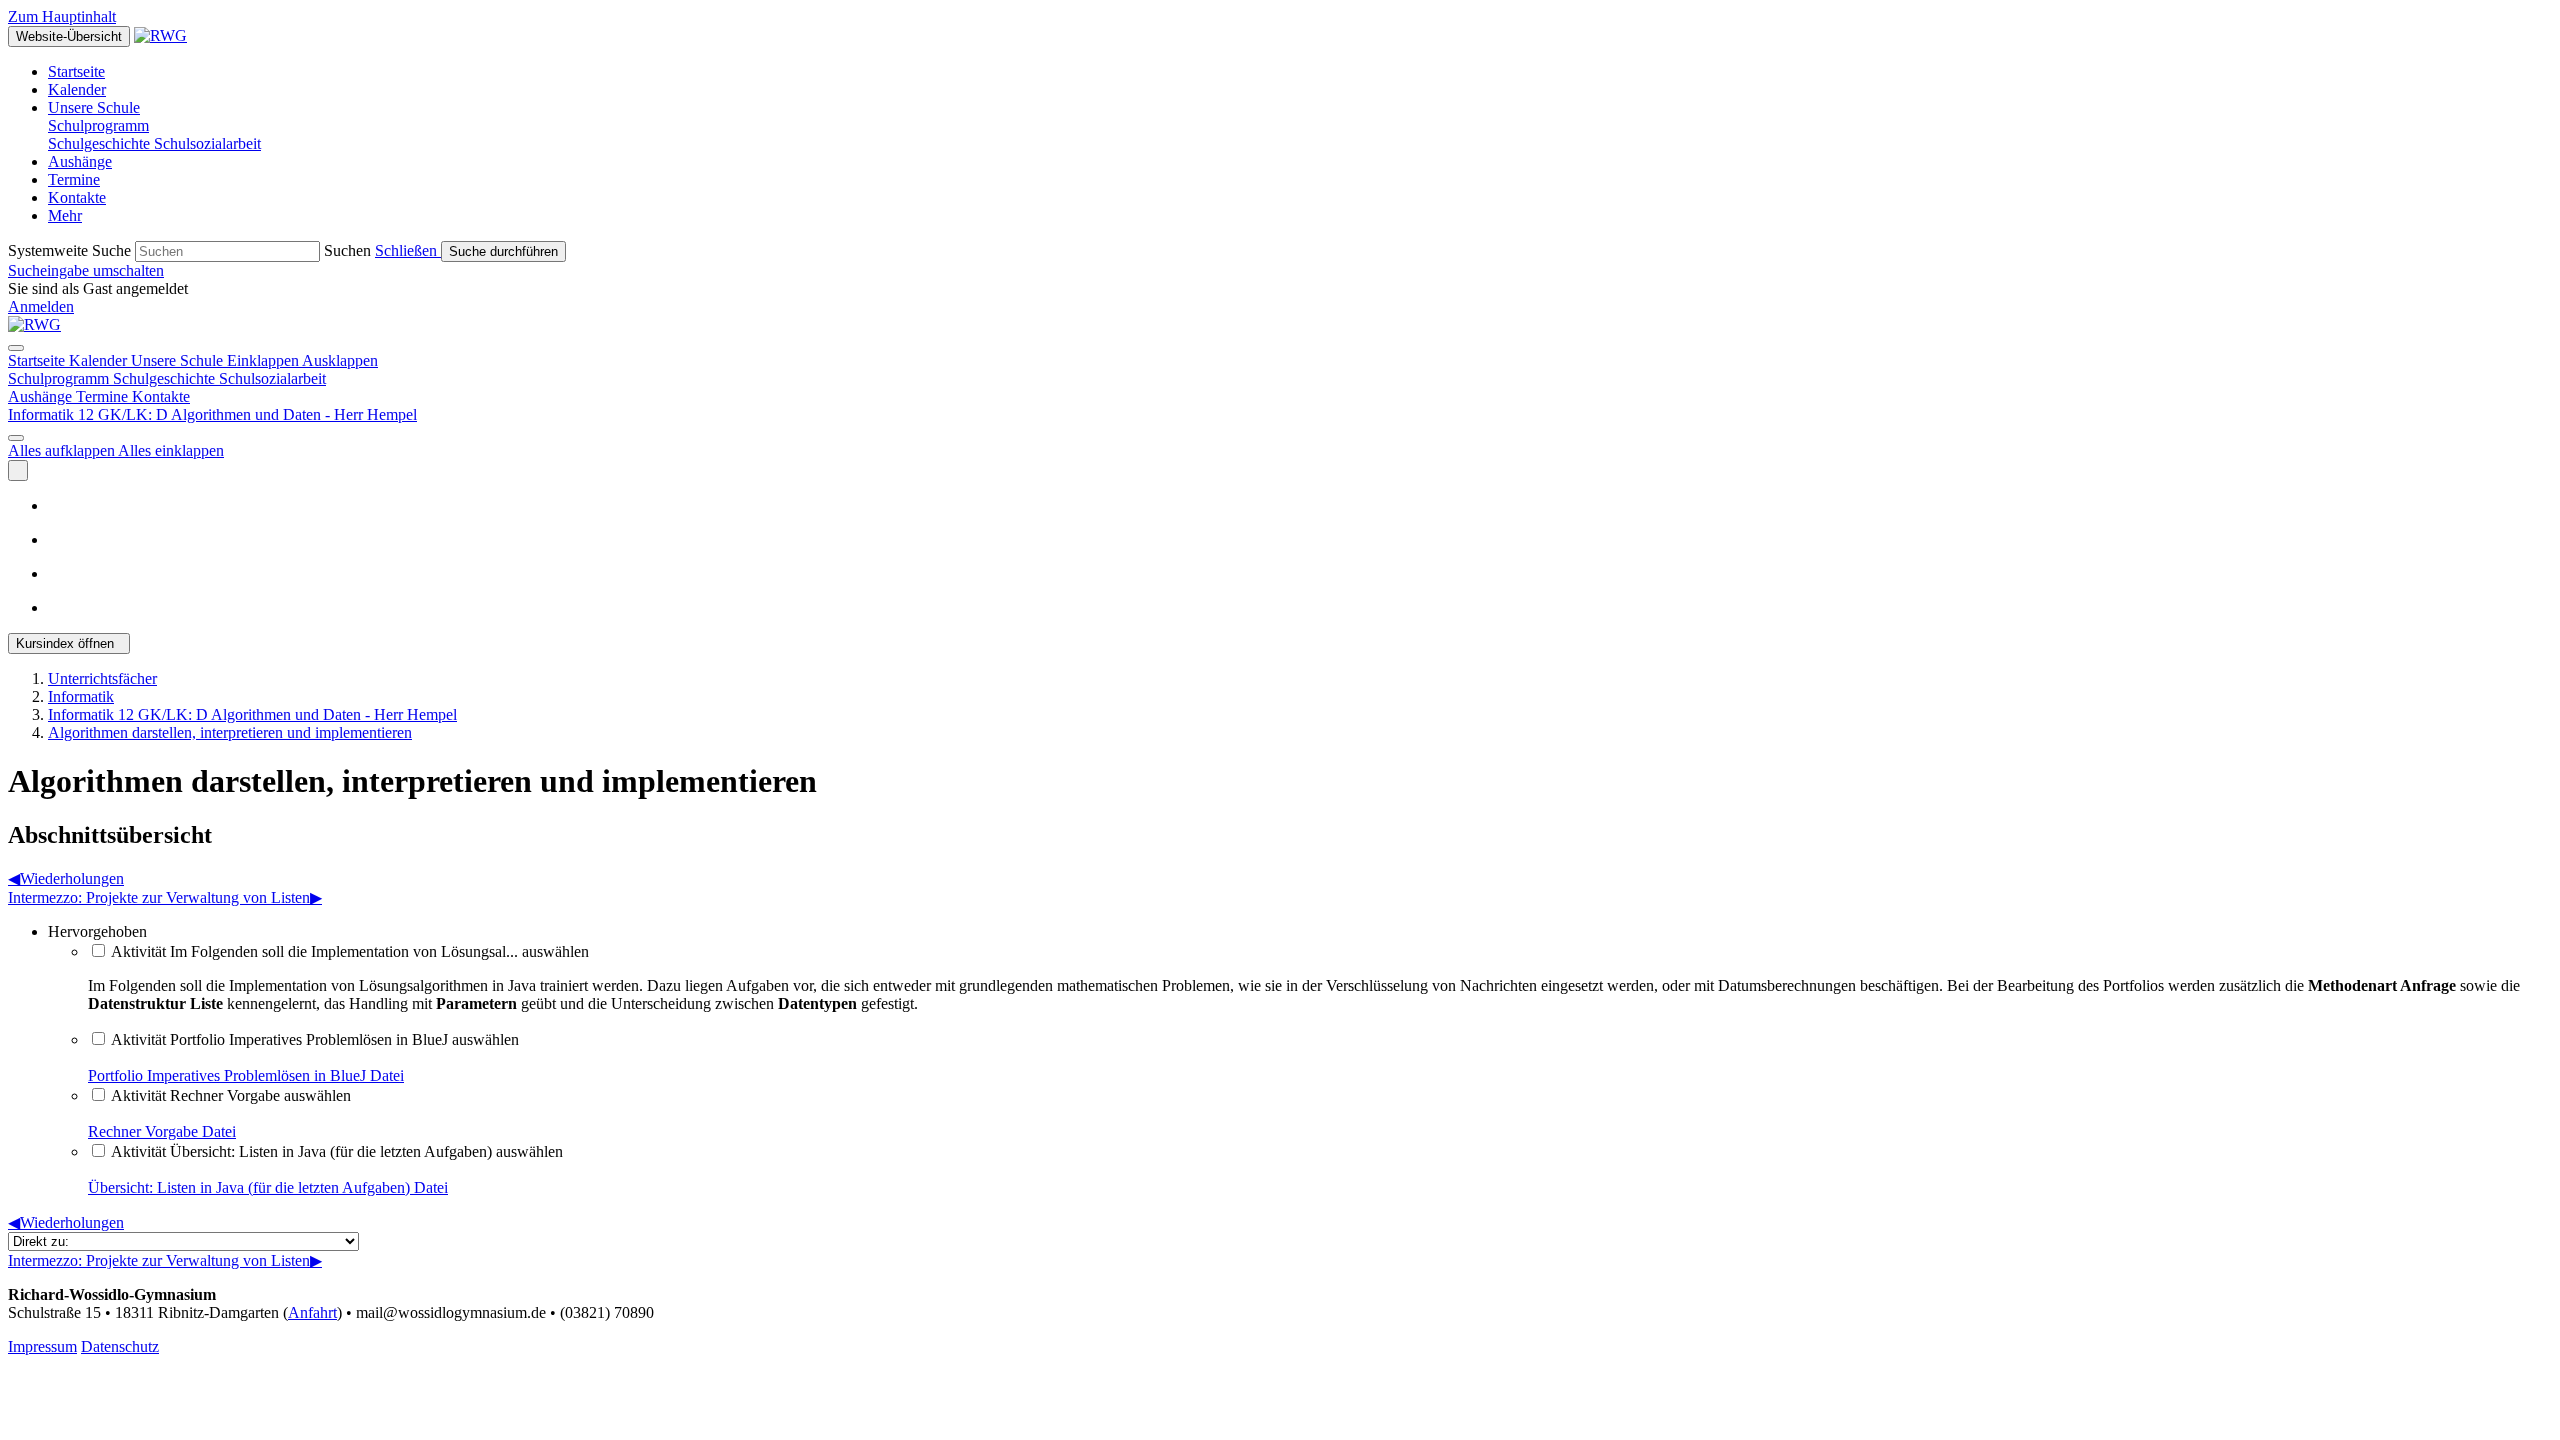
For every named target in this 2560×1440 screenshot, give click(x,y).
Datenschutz (120, 1346)
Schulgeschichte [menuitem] (101, 143)
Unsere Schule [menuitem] (94, 107)
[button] (408, 250)
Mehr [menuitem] (65, 215)
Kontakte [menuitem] (77, 197)
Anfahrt (312, 1312)
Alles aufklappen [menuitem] (63, 450)
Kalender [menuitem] (77, 89)
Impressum (42, 1346)
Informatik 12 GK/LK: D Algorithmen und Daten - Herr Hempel (252, 714)
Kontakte (161, 396)
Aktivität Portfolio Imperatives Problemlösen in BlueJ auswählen (315, 1039)
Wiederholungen (66, 878)
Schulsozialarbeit (272, 378)
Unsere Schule (254, 360)
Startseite (38, 360)
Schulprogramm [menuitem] (98, 125)
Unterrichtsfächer (102, 678)
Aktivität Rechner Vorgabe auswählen (231, 1095)
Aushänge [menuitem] (80, 161)
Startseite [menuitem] (76, 71)
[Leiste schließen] (16, 348)
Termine (104, 396)
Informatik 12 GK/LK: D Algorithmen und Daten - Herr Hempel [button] (212, 414)
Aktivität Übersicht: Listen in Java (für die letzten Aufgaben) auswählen (337, 1151)
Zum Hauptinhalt (62, 16)
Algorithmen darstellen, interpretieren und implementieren (230, 732)
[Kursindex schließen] (18, 470)
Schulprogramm (60, 378)
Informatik (81, 696)
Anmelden (41, 306)
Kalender (100, 360)
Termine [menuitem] (74, 179)
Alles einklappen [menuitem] (171, 450)
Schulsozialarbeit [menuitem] (207, 143)
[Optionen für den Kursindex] (16, 438)
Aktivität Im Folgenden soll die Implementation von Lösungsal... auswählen (350, 951)
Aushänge (42, 396)
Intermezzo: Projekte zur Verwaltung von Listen (165, 897)
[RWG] (34, 324)
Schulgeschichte (166, 378)
